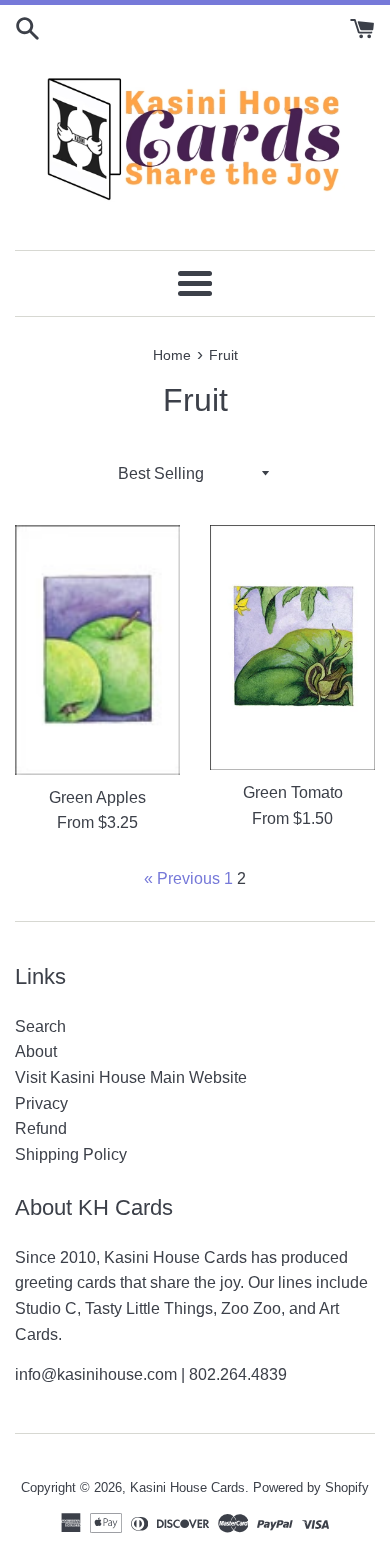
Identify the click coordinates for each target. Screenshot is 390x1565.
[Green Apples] (97, 650)
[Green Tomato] (292, 647)
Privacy (41, 1103)
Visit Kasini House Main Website (131, 1077)
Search (40, 1026)
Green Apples (97, 797)
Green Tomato (293, 792)
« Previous (182, 878)
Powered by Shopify (311, 1487)
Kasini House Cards (187, 1487)
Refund (41, 1128)
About (36, 1051)
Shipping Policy (71, 1154)
